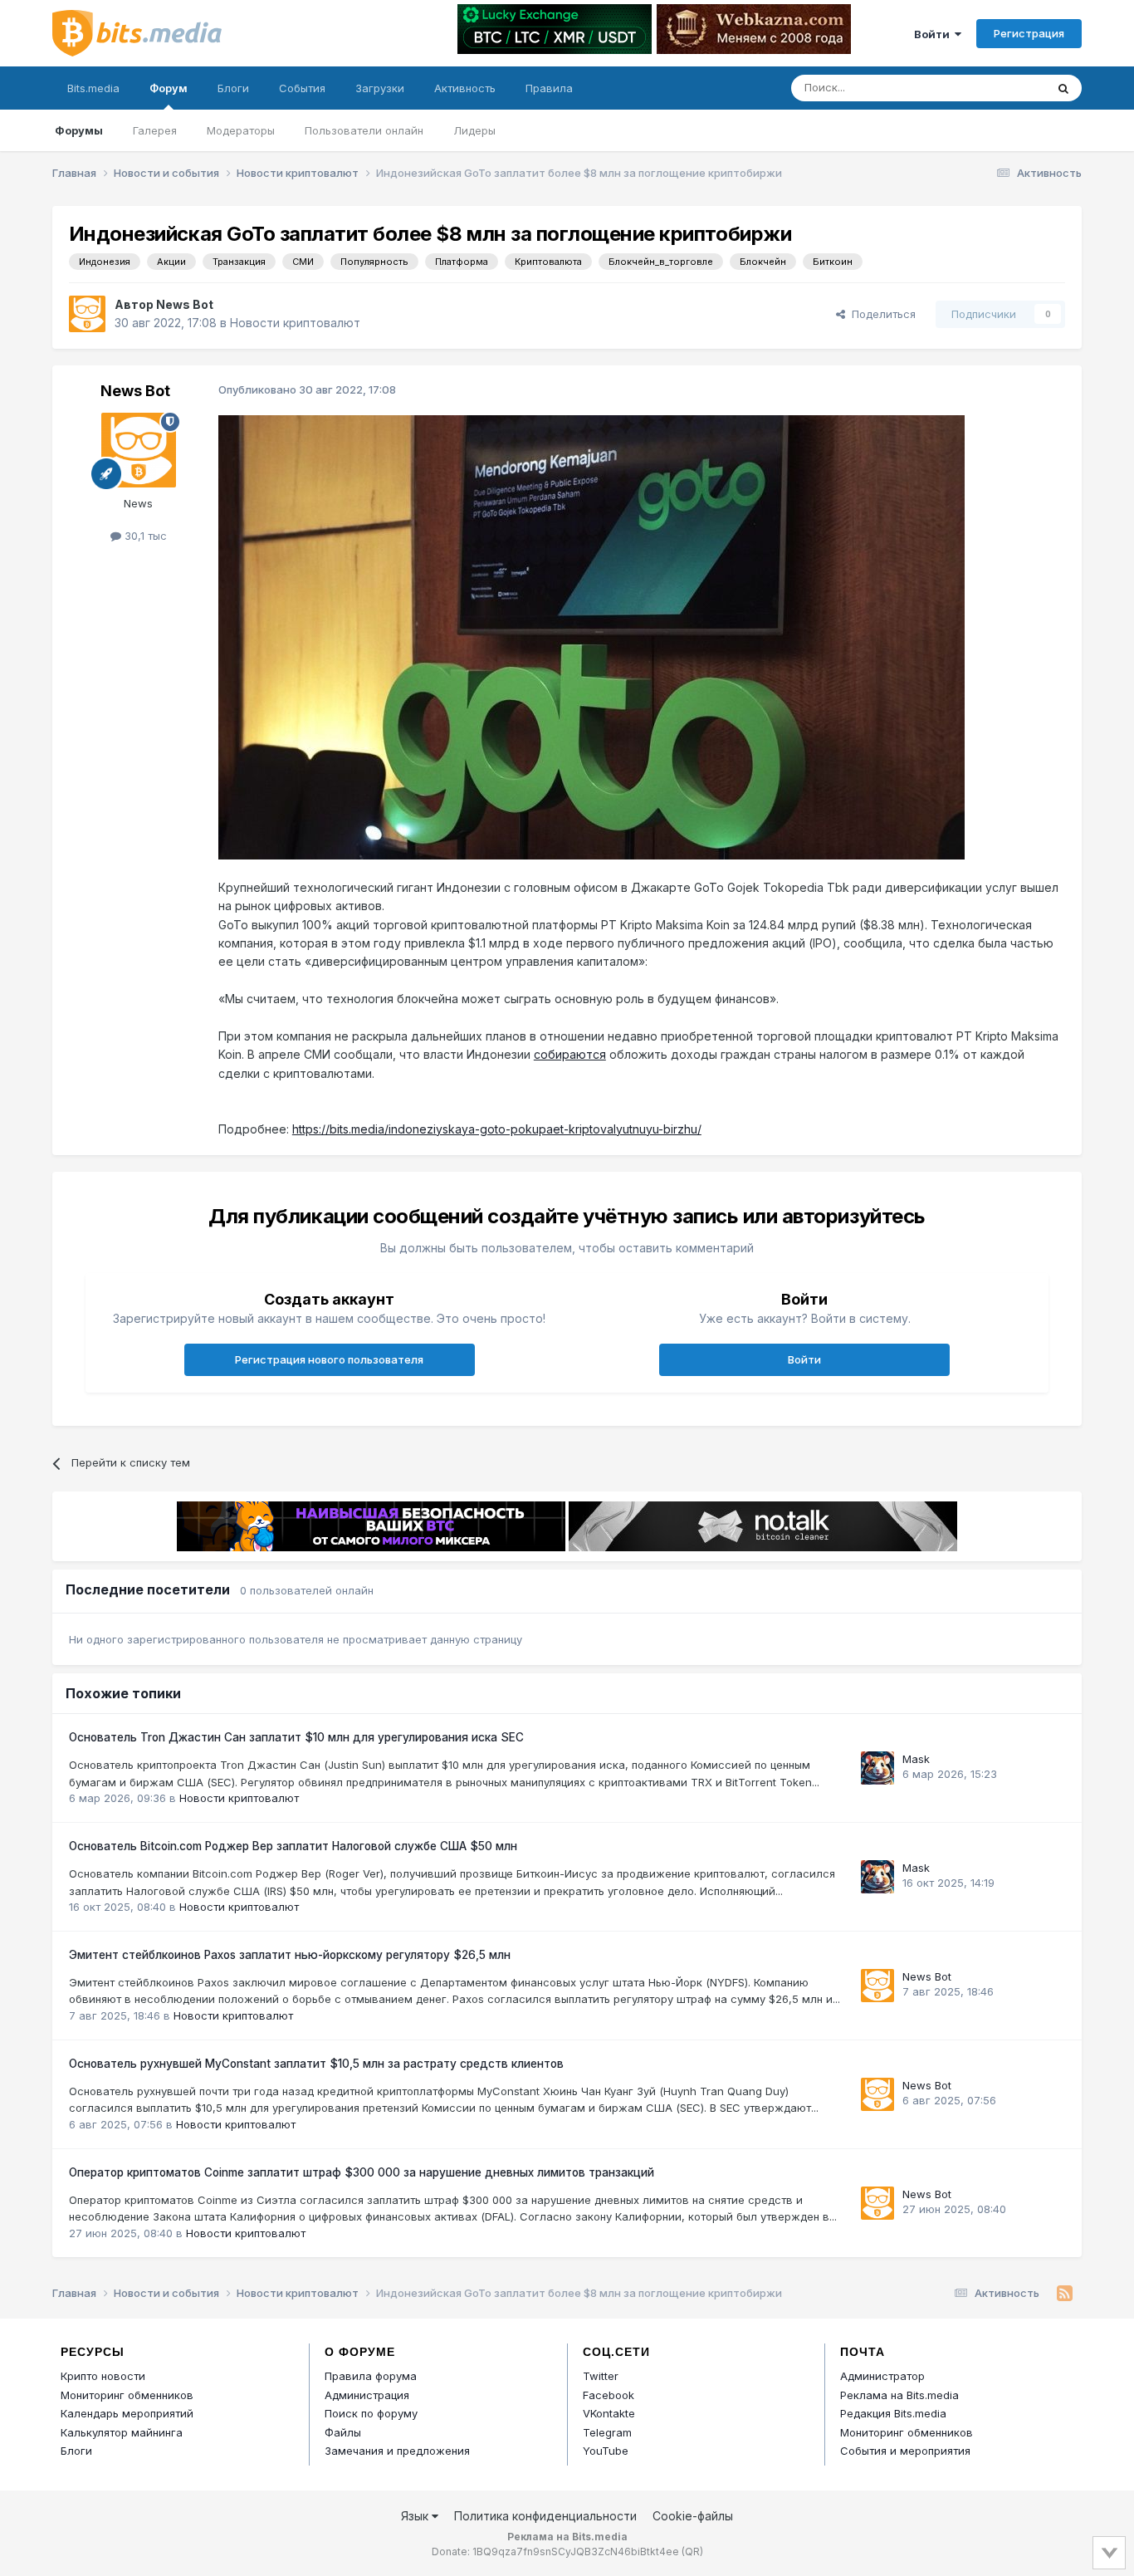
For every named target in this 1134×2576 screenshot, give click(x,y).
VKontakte (609, 2413)
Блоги (233, 88)
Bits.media (93, 88)
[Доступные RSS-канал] (1065, 2294)
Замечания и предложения (397, 2451)
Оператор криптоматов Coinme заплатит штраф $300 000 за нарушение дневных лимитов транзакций (362, 2172)
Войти (934, 34)
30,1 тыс (144, 536)
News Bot (185, 304)
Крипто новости (103, 2376)
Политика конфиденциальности (545, 2516)
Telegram (607, 2432)
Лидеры (474, 130)
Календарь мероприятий (127, 2413)
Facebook (609, 2395)
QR (692, 2552)
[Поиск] (1063, 88)
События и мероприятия (905, 2451)
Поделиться (880, 314)
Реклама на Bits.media (899, 2395)
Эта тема (1001, 88)
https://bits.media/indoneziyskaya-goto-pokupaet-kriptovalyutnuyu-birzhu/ (497, 1129)
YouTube (606, 2451)
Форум (169, 88)
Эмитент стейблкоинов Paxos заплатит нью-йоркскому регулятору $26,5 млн (290, 1955)
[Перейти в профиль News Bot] (87, 314)
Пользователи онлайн (364, 130)
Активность (465, 88)
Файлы (343, 2432)
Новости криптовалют (295, 323)
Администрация (367, 2395)
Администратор (882, 2376)
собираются (570, 1054)
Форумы (79, 130)
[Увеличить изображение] (591, 637)
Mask (916, 1759)
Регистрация (1029, 33)
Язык (416, 2516)
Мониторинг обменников (127, 2395)
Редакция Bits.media (893, 2413)
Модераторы (241, 130)
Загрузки (380, 88)
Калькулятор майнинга (122, 2432)
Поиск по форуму (371, 2413)
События (302, 88)
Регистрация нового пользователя (329, 1359)
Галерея (155, 130)
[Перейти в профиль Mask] (877, 1768)
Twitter (601, 2376)
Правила (549, 88)
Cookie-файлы (693, 2516)
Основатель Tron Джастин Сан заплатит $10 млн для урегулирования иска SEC (296, 1737)
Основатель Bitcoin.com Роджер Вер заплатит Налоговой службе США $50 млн (293, 1846)
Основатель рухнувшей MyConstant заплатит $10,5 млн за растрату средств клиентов (316, 2064)
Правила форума (371, 2376)
